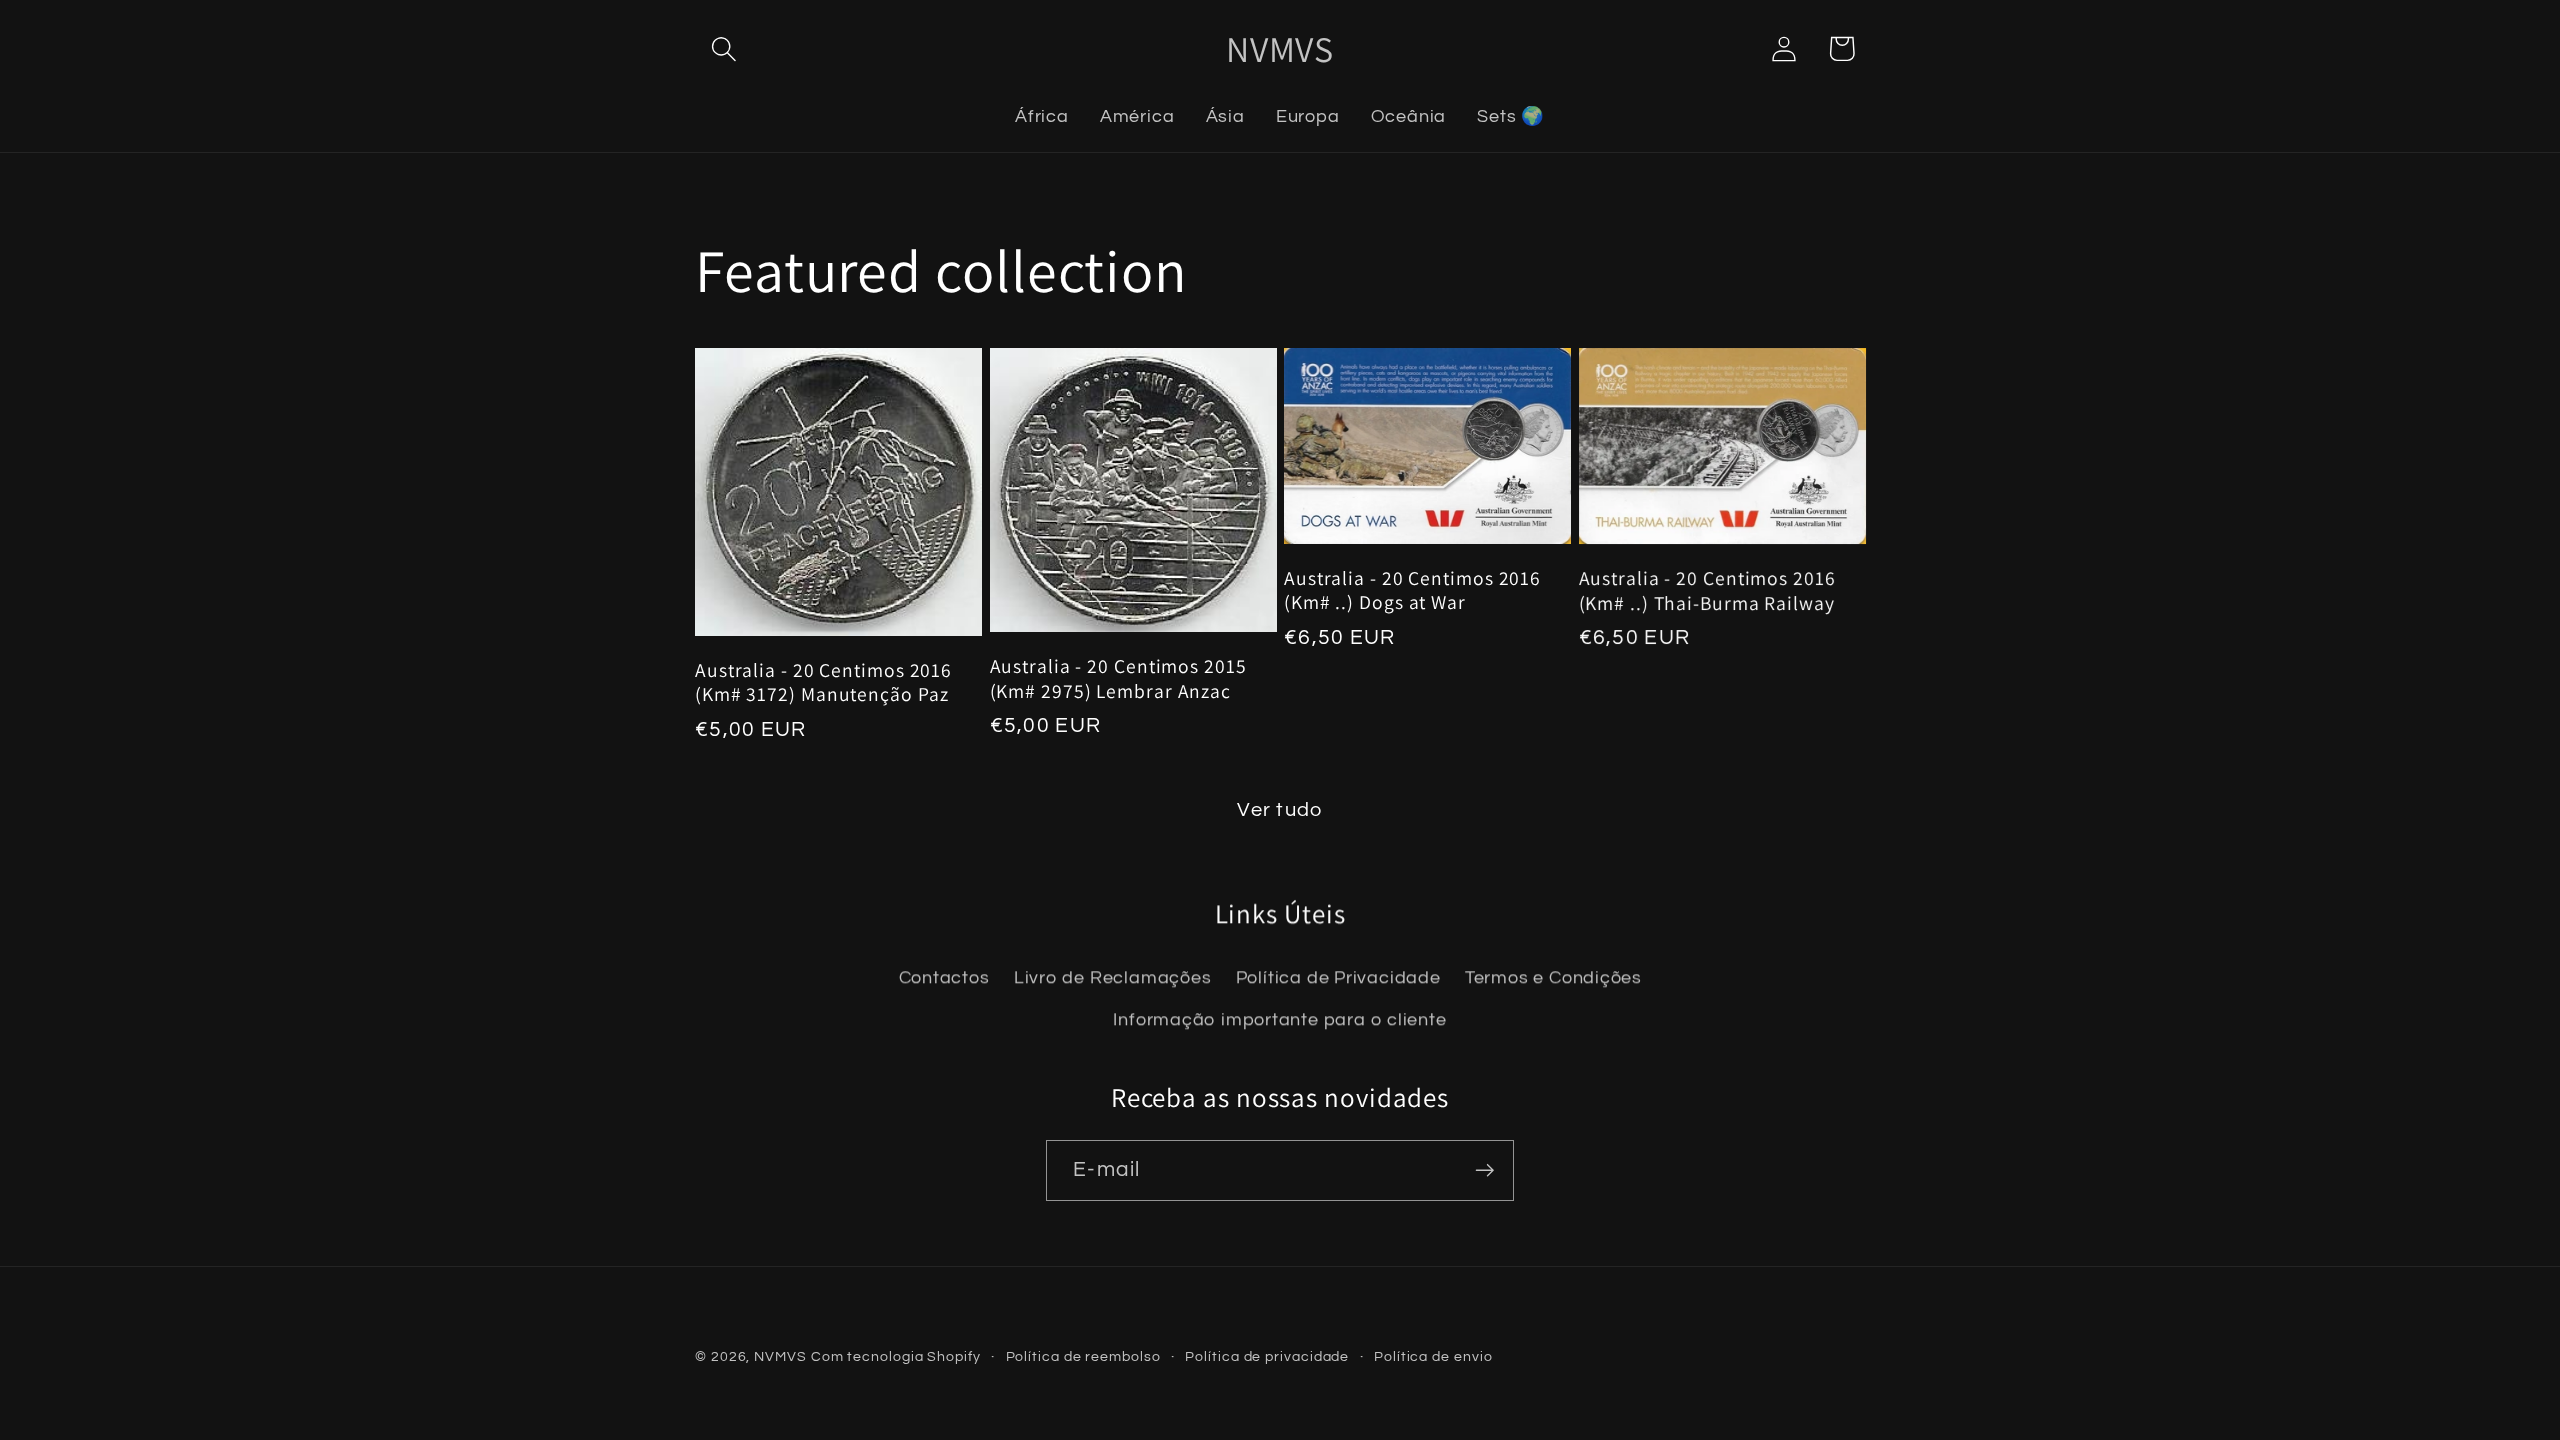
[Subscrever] (1484, 1170)
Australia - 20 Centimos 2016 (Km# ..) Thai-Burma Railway (1707, 590)
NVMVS (780, 1356)
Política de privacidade (1267, 1356)
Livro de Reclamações (1113, 977)
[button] (723, 48)
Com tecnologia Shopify (896, 1356)
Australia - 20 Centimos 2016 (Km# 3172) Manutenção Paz (823, 682)
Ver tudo (1279, 810)
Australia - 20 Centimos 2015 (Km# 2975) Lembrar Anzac (1118, 678)
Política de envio (1433, 1356)
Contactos (944, 977)
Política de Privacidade (1338, 977)
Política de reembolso (1083, 1356)
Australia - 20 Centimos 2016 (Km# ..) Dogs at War (1412, 590)
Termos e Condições (1553, 977)
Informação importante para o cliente (1279, 1019)
